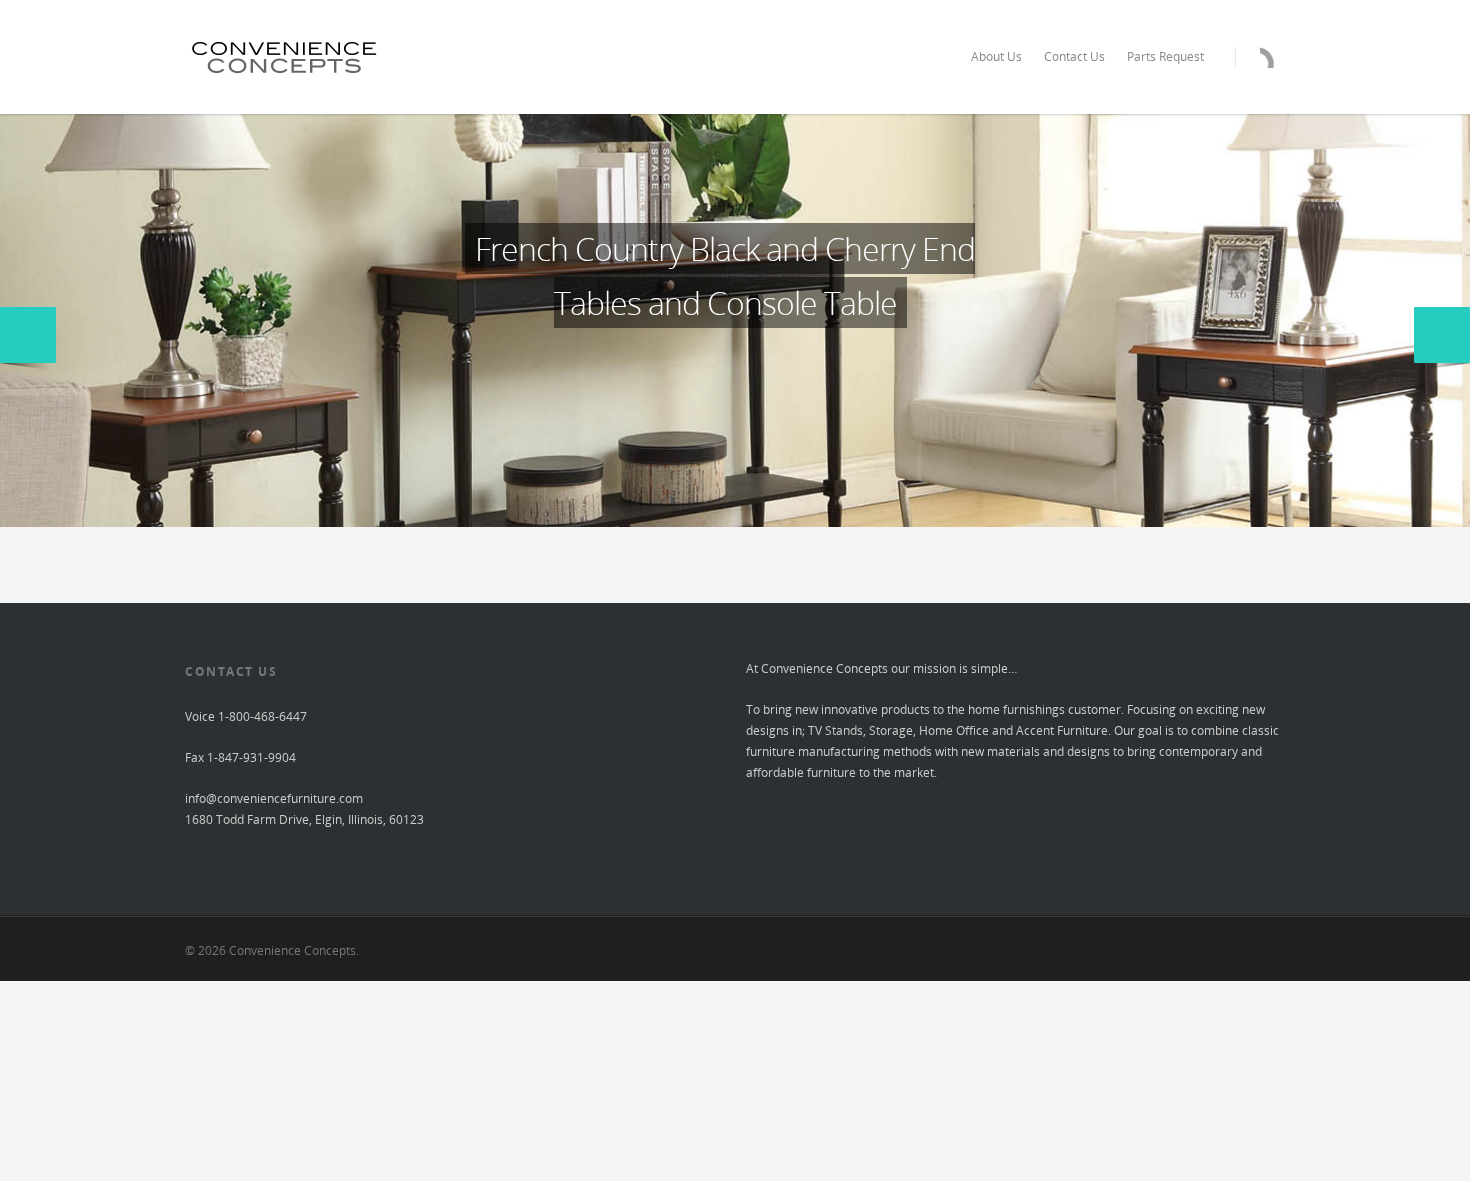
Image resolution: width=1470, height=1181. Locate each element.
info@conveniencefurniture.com (274, 798)
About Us (996, 56)
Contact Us (1074, 56)
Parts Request (1165, 56)
